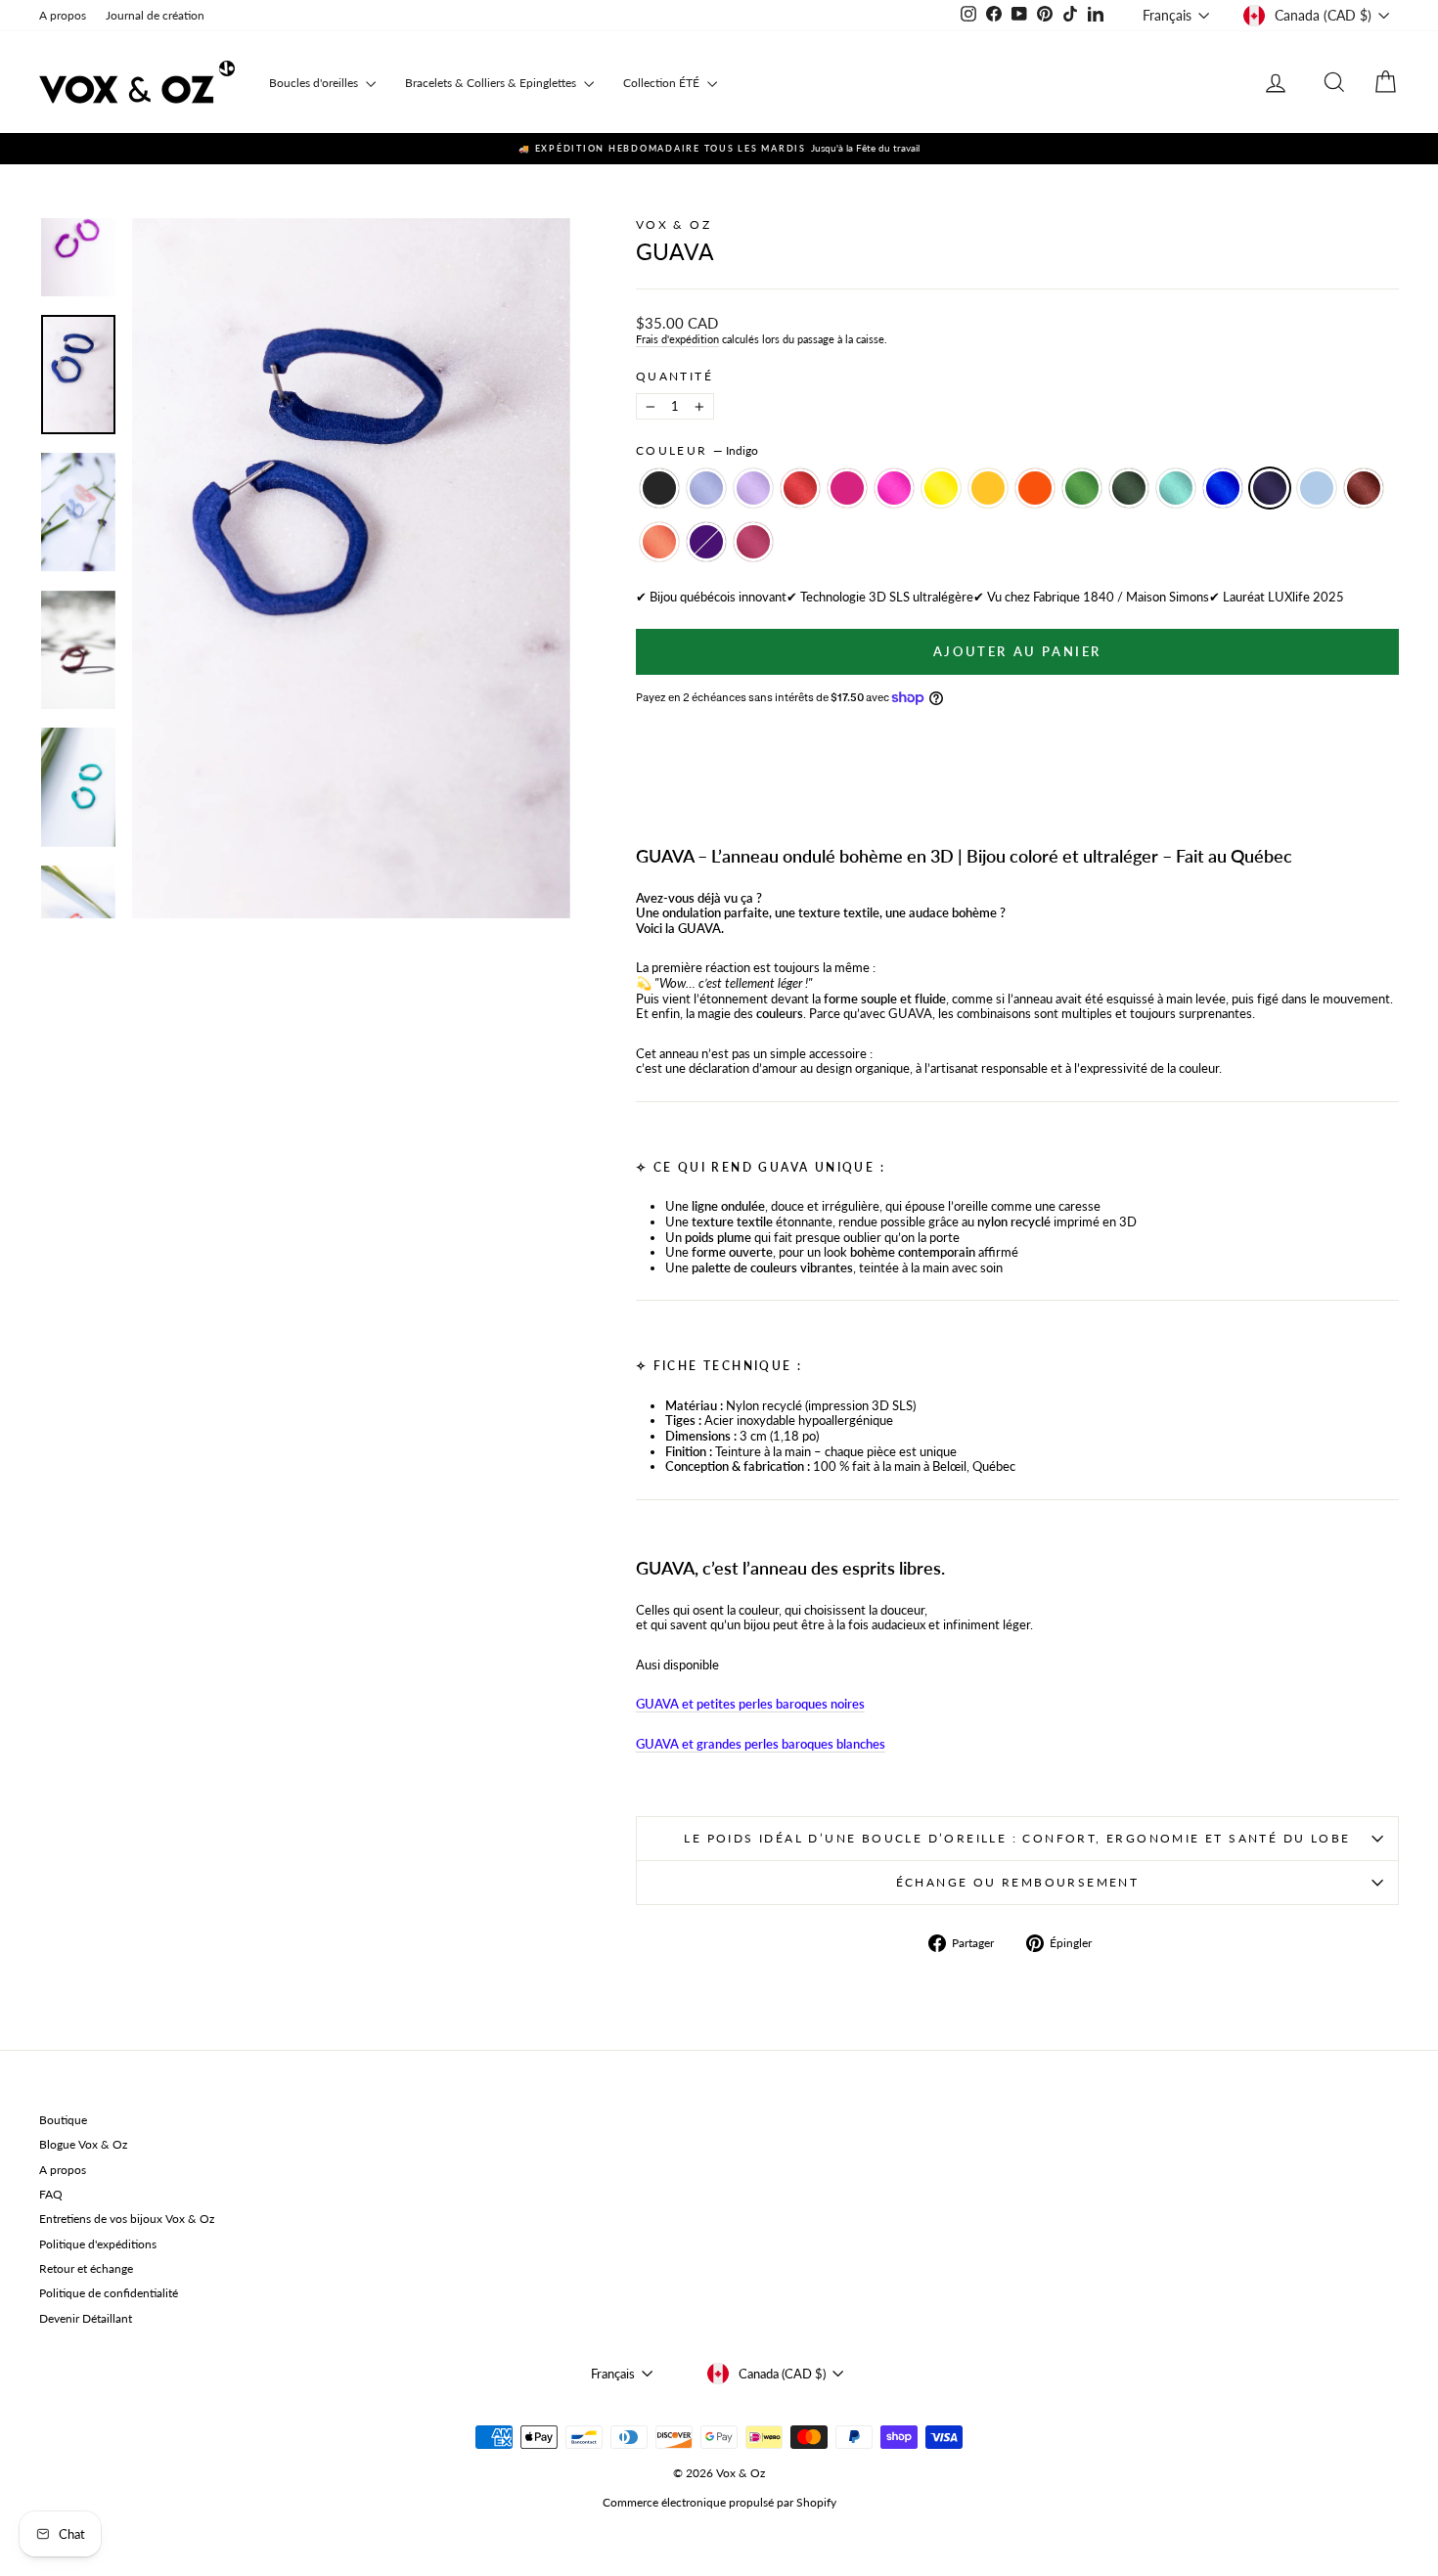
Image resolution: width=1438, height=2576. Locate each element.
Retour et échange (86, 2268)
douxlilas (706, 488)
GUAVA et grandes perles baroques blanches (761, 1744)
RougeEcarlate (800, 488)
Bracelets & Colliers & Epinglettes (492, 83)
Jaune (941, 488)
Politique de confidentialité (109, 2293)
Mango (988, 488)
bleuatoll (1176, 488)
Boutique (63, 2120)
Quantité (674, 377)
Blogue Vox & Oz (83, 2144)
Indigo (1270, 488)
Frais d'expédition (677, 339)
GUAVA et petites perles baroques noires (750, 1704)
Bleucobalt (1223, 488)
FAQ (51, 2194)
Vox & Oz (674, 224)
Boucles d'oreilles (315, 83)
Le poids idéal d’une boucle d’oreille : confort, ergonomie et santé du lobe (1017, 1838)
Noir (659, 488)
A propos (63, 15)
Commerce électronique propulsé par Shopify (719, 2502)
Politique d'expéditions (98, 2244)
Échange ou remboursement (1018, 1882)
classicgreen (1082, 488)
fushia (847, 488)
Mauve (706, 542)
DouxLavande (753, 488)
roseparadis (753, 542)
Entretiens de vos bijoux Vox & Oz (127, 2219)
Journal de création (155, 15)
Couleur (697, 451)
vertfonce (1129, 488)
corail (659, 542)
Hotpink (894, 488)
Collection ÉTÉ (663, 83)
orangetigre (1035, 488)
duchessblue (1317, 488)
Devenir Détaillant (86, 2318)
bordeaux (1364, 488)
